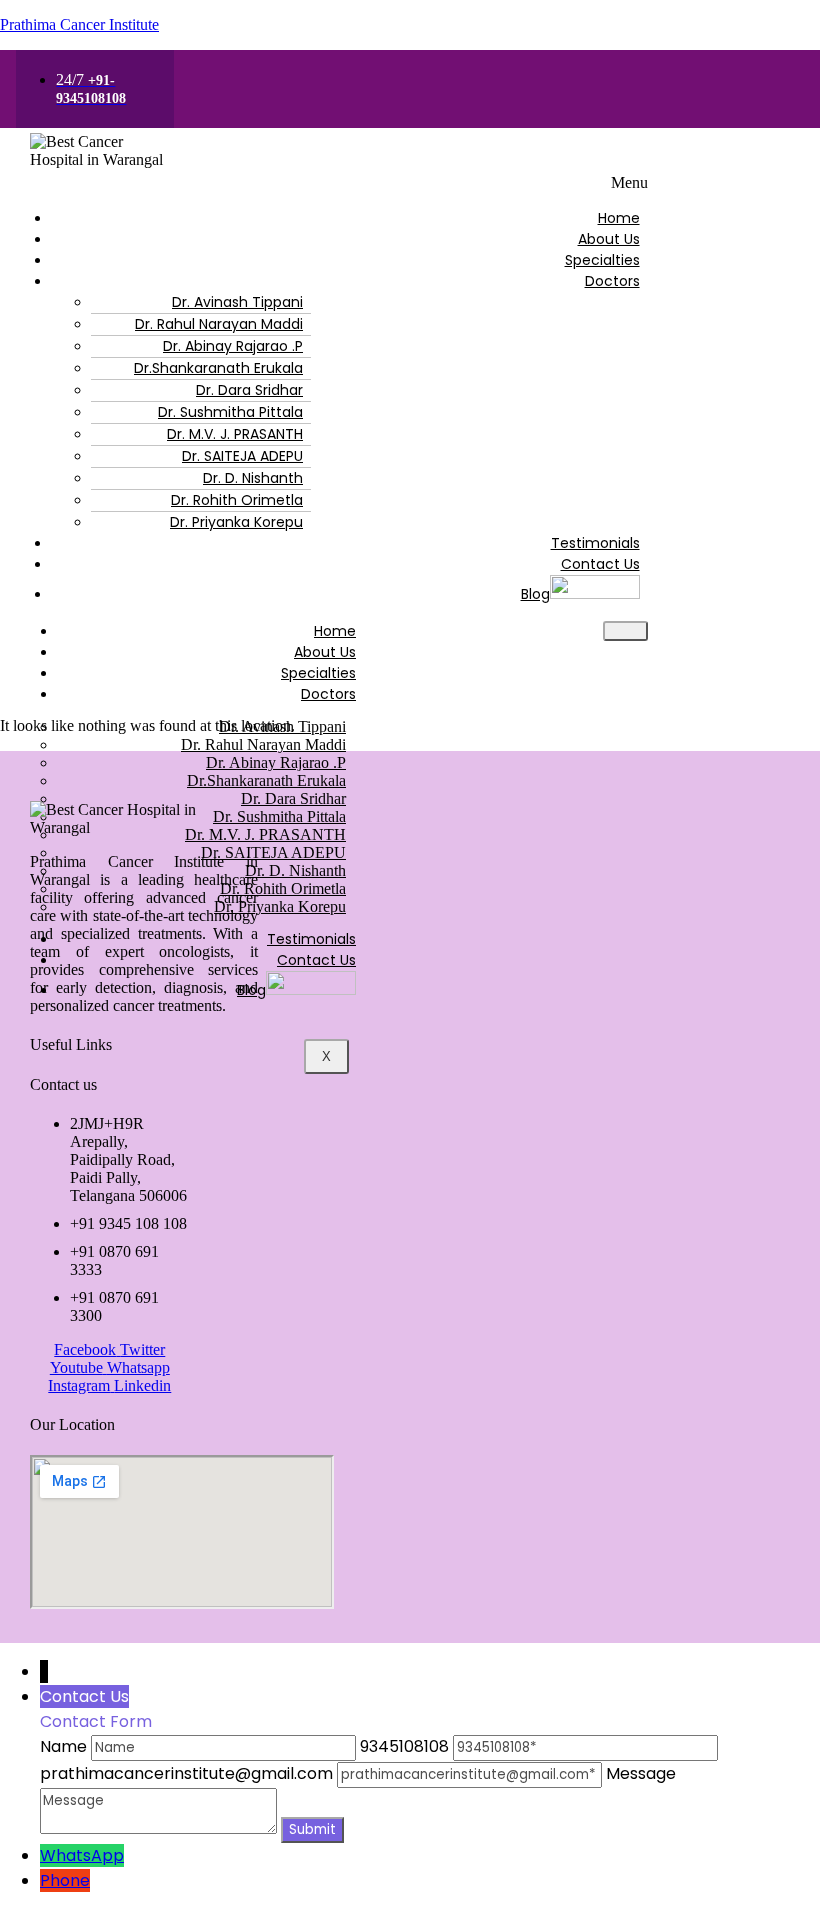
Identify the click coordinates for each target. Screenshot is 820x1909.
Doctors (612, 281)
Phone (65, 1880)
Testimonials (595, 543)
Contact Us (600, 564)
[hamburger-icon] (625, 631)
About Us (609, 239)
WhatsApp (82, 1855)
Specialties (602, 260)
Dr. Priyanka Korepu (236, 522)
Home (619, 218)
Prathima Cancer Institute (79, 24)
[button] (329, 183)
